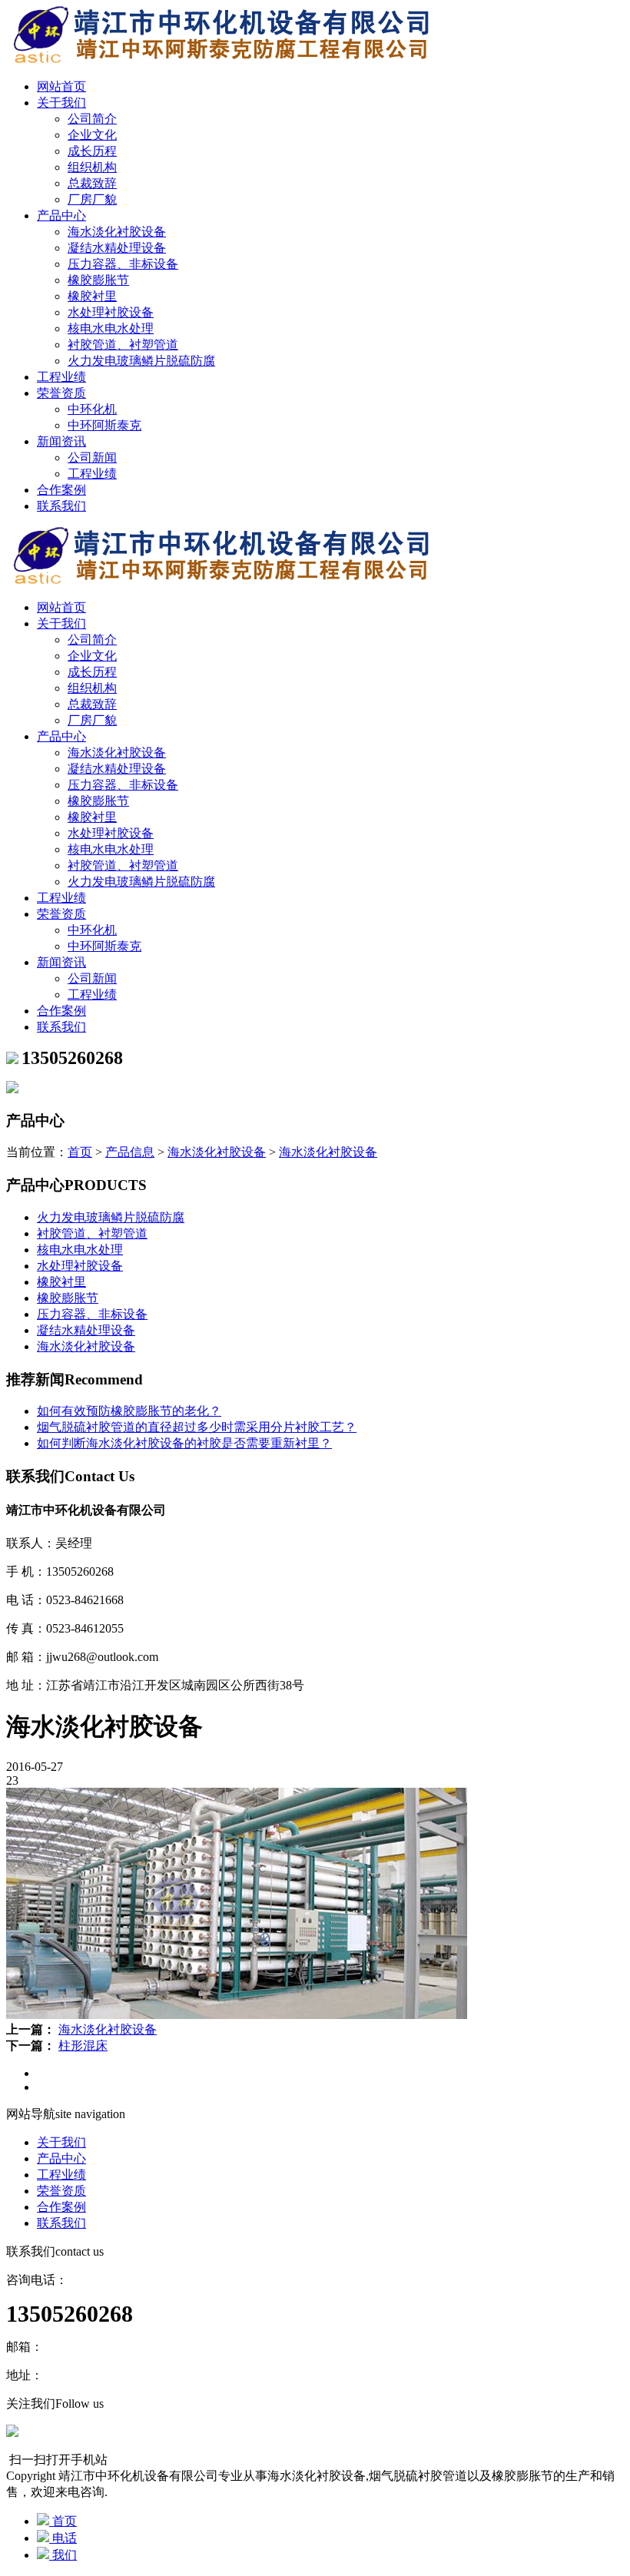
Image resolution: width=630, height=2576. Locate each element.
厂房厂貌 (92, 199)
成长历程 (92, 151)
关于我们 (61, 103)
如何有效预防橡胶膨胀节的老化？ (129, 1411)
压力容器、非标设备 (123, 264)
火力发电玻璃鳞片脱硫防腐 (141, 361)
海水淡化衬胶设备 (117, 232)
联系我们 (61, 506)
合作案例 (61, 490)
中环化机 (92, 409)
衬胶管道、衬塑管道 (123, 345)
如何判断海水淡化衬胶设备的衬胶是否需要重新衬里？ (184, 1443)
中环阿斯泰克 (104, 425)
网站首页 (61, 86)
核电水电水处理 (111, 328)
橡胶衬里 (92, 296)
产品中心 (61, 215)
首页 (80, 1152)
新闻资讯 (61, 441)
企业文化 (92, 135)
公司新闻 (92, 458)
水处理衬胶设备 (111, 312)
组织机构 (92, 167)
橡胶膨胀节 (98, 280)
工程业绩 (61, 377)
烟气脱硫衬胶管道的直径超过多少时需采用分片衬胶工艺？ (197, 1427)
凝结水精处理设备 (117, 248)
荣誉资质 (61, 393)
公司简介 (92, 119)
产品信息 (130, 1152)
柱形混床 (83, 2046)
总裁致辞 (92, 183)
